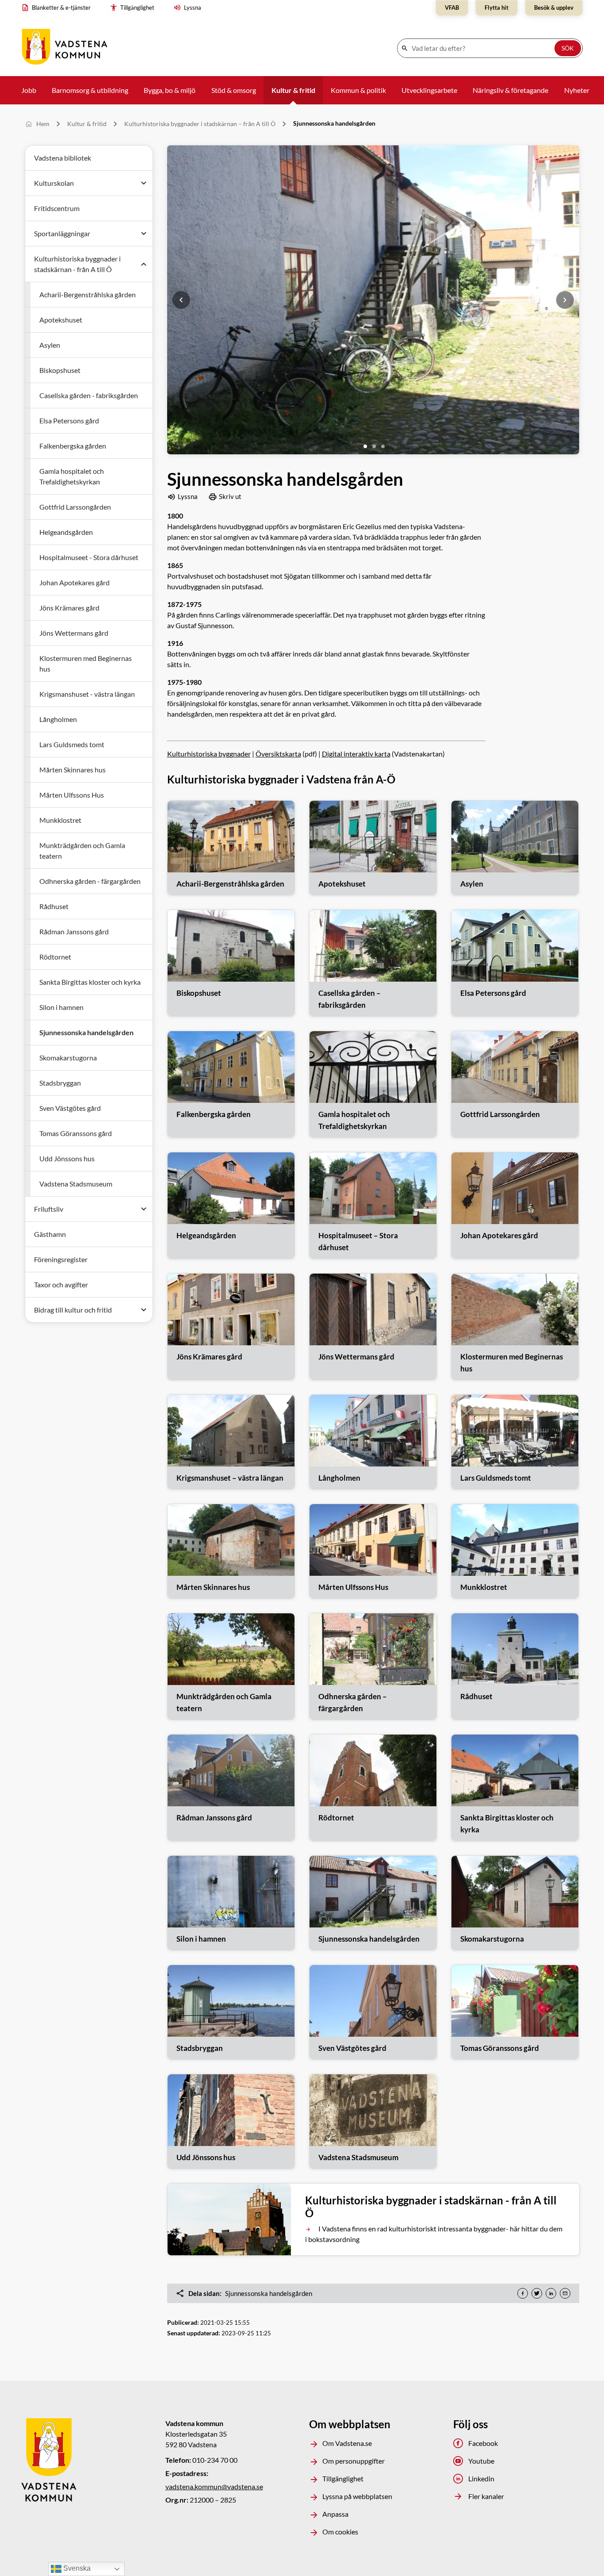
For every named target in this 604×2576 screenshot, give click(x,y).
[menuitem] (58, 8)
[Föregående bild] (181, 300)
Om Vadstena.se (347, 2443)
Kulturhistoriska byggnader (209, 754)
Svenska (76, 2568)
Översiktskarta (278, 754)
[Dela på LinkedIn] (551, 2293)
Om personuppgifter (354, 2461)
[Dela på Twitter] (537, 2293)
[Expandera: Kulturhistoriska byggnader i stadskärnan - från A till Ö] (144, 264)
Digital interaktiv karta (356, 754)
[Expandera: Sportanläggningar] (144, 234)
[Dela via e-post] (565, 2293)
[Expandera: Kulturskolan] (144, 183)
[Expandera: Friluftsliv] (144, 1209)
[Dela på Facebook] (523, 2293)
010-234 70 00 (215, 2460)
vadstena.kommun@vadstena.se (214, 2486)
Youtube (481, 2461)
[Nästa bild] (565, 300)
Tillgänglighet (343, 2478)
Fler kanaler (486, 2496)
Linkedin (481, 2478)
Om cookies (340, 2532)
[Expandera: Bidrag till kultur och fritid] (144, 1310)
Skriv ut (230, 496)
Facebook (483, 2443)
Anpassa (335, 2514)
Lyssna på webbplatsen (357, 2496)
